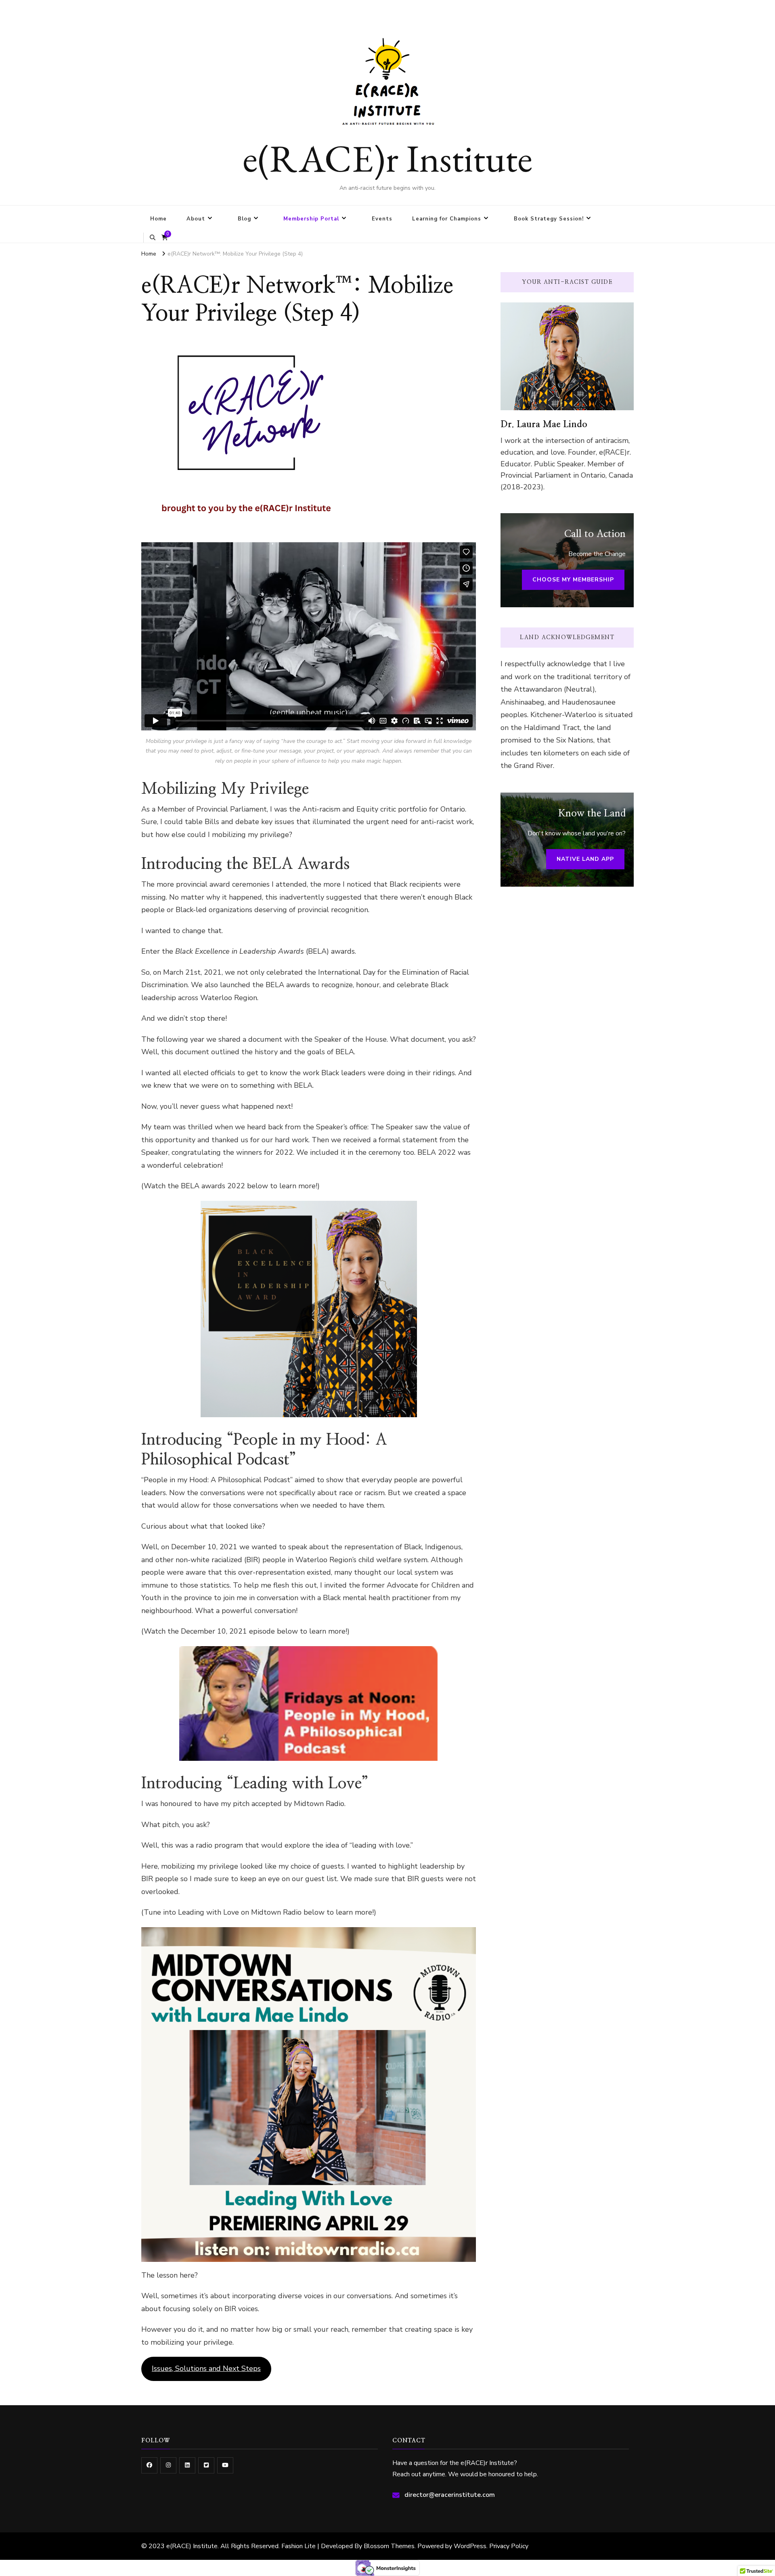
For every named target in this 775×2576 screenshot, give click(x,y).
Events (382, 219)
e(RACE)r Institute (387, 158)
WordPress (470, 2546)
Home (158, 219)
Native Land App (585, 859)
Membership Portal (311, 219)
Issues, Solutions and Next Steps (206, 2368)
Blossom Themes (389, 2546)
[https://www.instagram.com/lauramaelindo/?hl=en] (168, 2465)
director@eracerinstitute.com (450, 2495)
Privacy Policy (509, 2546)
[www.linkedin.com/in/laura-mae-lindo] (187, 2465)
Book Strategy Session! (549, 219)
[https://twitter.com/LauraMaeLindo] (206, 2465)
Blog (244, 219)
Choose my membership (573, 580)
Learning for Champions (447, 219)
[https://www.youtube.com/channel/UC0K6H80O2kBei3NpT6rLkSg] (225, 2465)
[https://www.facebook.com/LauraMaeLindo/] (149, 2465)
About (196, 219)
